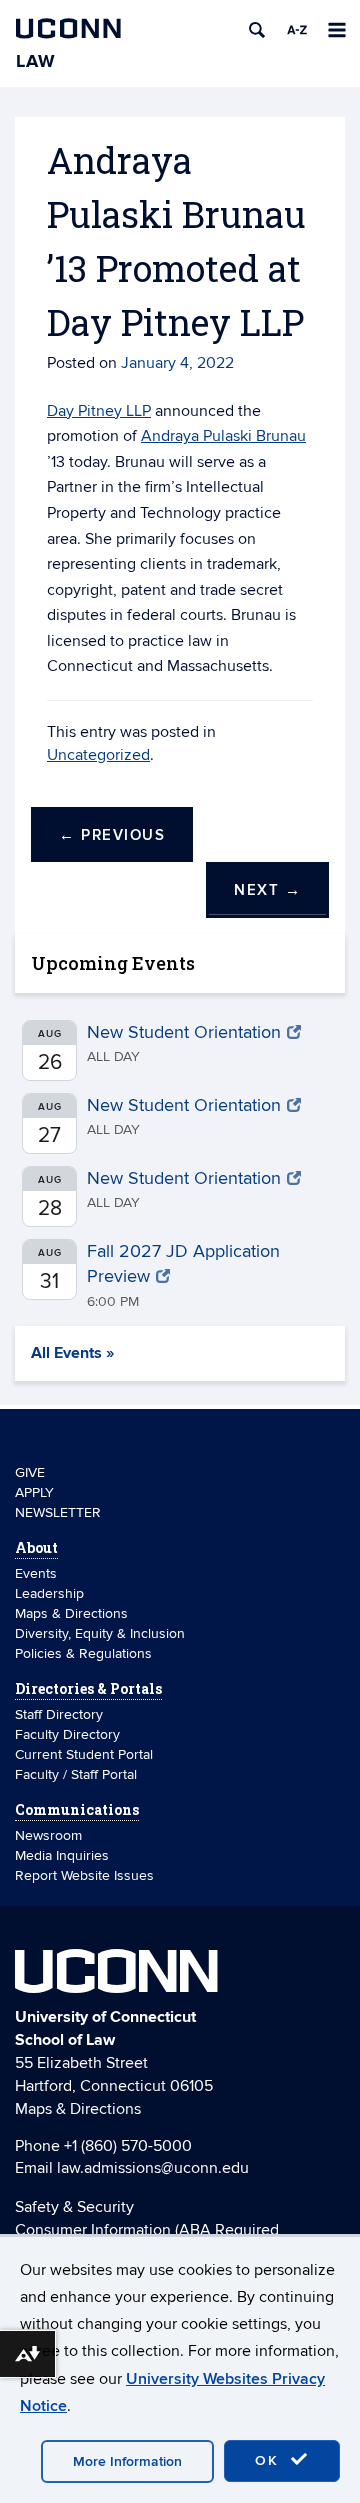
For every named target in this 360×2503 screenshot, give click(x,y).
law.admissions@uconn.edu (153, 2168)
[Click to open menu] (337, 30)
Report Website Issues (84, 1875)
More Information (127, 2461)
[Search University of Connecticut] (257, 30)
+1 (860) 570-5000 (128, 2146)
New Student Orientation (184, 1032)
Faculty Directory (67, 1734)
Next (267, 890)
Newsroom (50, 1835)
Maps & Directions (71, 1613)
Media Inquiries (62, 1855)
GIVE (30, 1472)
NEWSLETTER (58, 1512)
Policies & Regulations (83, 1653)
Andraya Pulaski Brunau (223, 436)
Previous (112, 835)
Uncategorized (98, 755)
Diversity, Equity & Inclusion (100, 1633)
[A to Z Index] (297, 30)
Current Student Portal (84, 1754)
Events (36, 1573)
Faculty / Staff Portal (76, 1774)
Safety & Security (74, 2207)
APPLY (34, 1492)
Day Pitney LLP (99, 411)
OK (270, 2460)
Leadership (49, 1593)
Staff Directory (59, 1714)
